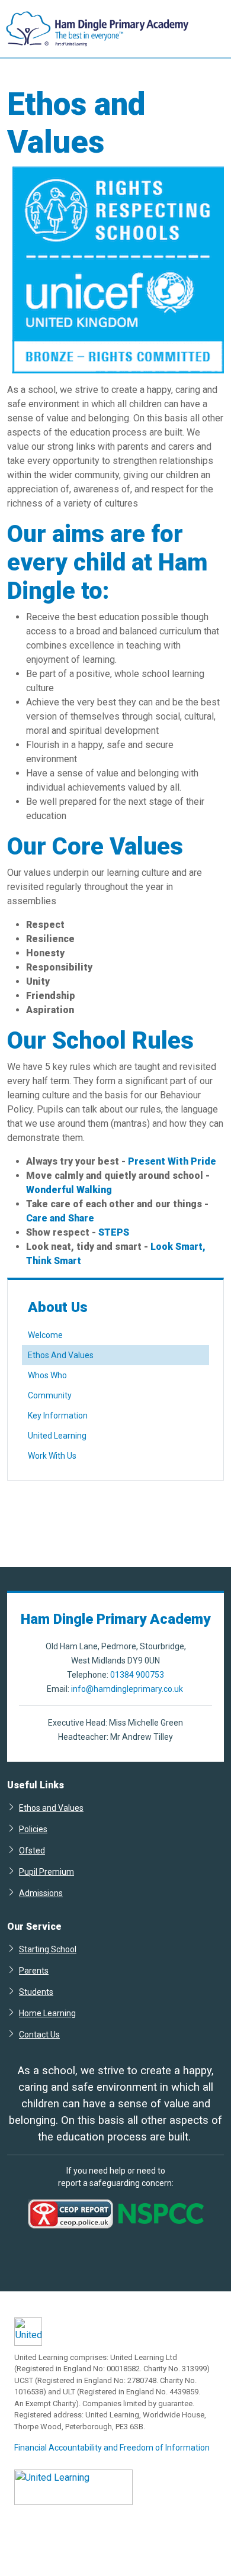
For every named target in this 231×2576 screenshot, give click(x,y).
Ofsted (32, 1850)
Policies (33, 1829)
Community (50, 1395)
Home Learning (47, 2013)
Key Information (58, 1416)
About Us (58, 1307)
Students (36, 1992)
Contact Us (39, 2034)
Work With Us (52, 1456)
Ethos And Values (61, 1355)
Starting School (48, 1949)
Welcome (45, 1335)
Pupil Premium (46, 1871)
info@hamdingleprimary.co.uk (127, 1689)
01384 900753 (137, 1675)
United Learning (57, 1436)
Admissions (41, 1893)
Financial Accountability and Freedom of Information (112, 2448)
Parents (34, 1970)
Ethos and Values (51, 1808)
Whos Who (47, 1375)
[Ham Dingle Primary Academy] (94, 29)
